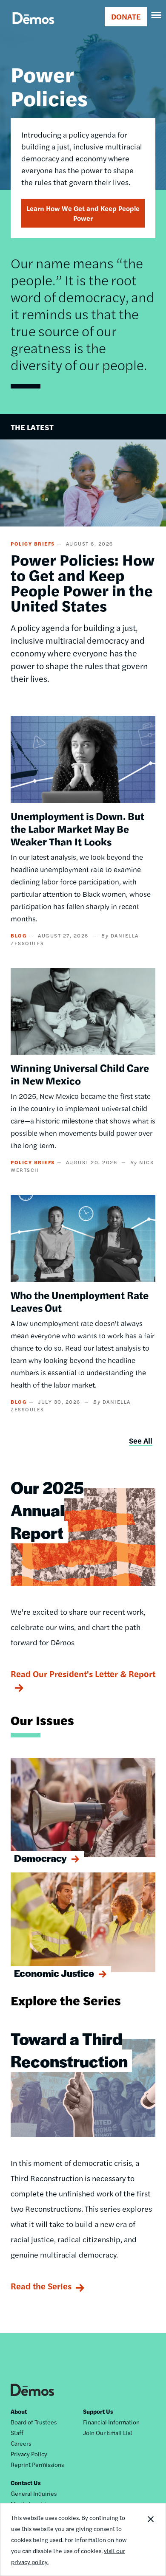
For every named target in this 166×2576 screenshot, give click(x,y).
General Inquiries (34, 2493)
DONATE (126, 16)
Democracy (40, 1858)
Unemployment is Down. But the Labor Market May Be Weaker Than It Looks (77, 828)
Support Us (98, 2411)
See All (141, 1440)
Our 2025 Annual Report (47, 1510)
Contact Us (26, 2483)
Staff (17, 2432)
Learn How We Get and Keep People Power (83, 213)
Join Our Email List (108, 2432)
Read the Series (41, 2286)
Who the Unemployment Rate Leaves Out (80, 1301)
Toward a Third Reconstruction (69, 2050)
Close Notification (150, 2539)
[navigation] (157, 15)
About (19, 2411)
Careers (21, 2443)
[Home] (33, 28)
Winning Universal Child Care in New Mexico (80, 1074)
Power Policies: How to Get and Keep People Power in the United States (83, 582)
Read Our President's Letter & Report (83, 1674)
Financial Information (111, 2422)
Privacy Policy (29, 2454)
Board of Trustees (34, 2422)
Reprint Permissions (37, 2464)
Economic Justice (54, 1973)
